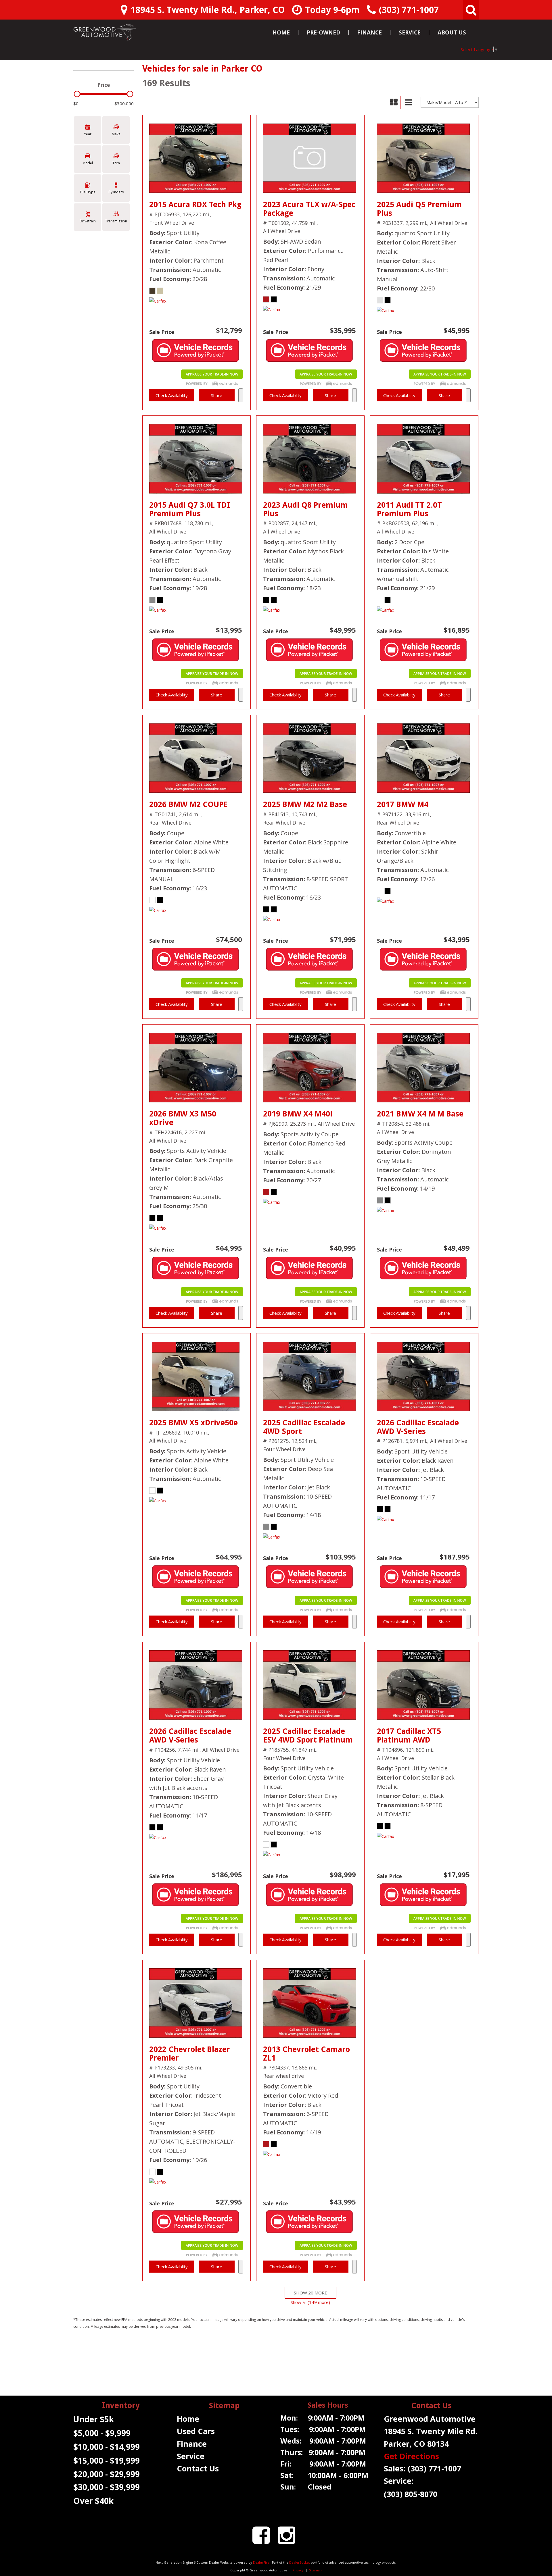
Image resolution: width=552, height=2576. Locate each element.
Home (281, 32)
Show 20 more (310, 2293)
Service (410, 32)
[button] (471, 10)
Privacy (298, 2570)
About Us (452, 32)
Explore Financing (241, 395)
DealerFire (261, 2562)
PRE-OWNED (323, 32)
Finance (369, 32)
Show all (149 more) (310, 2302)
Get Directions (411, 2456)
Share (217, 395)
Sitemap (315, 2570)
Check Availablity (172, 395)
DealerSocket (300, 2562)
